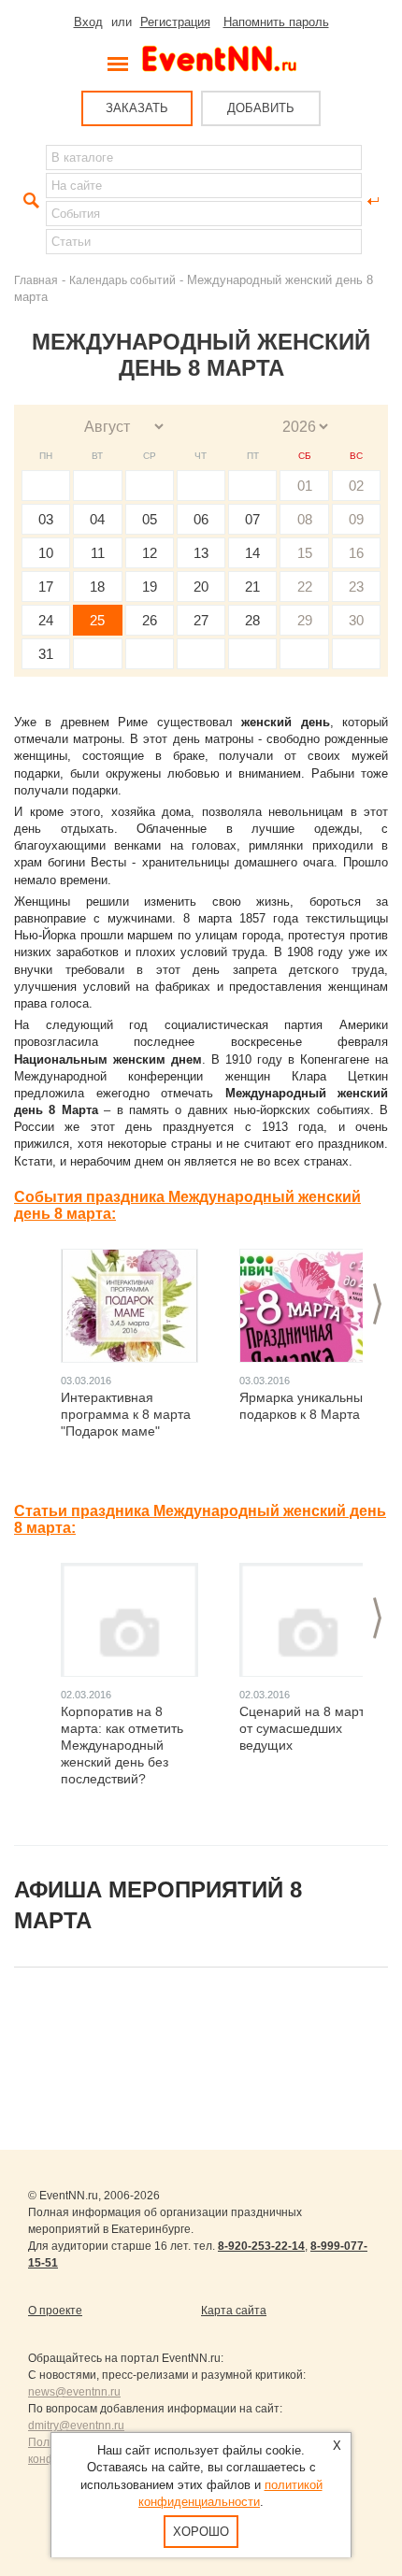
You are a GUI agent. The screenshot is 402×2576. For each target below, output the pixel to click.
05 (150, 519)
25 (97, 620)
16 (356, 553)
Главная (36, 280)
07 (252, 519)
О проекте (55, 2311)
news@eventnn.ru (74, 2392)
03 (46, 519)
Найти (29, 201)
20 (201, 587)
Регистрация (175, 22)
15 (305, 553)
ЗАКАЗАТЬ (137, 108)
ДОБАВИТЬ (261, 108)
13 (201, 553)
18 (97, 587)
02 (356, 486)
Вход (88, 22)
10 (46, 553)
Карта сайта (234, 2311)
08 (305, 519)
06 (201, 519)
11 (98, 553)
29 (305, 620)
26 (150, 620)
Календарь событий (122, 280)
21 (252, 587)
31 (46, 654)
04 (97, 519)
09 (356, 519)
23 (356, 587)
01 (305, 486)
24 (46, 620)
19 (150, 587)
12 (150, 553)
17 (46, 587)
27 (201, 620)
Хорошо (201, 2532)
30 (356, 620)
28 (252, 620)
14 (252, 553)
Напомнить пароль (276, 22)
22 (305, 587)
